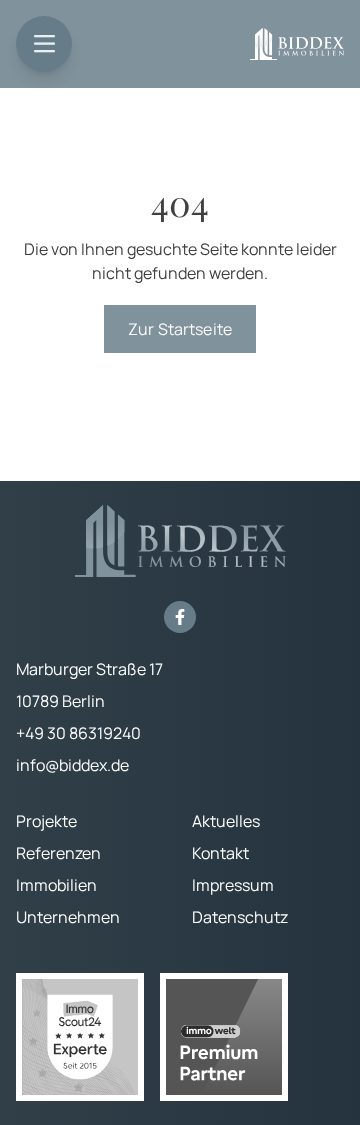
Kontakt (220, 853)
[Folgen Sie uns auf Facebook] (180, 617)
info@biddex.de (72, 765)
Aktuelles (226, 821)
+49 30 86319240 (78, 733)
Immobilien (56, 885)
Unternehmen (68, 917)
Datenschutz (240, 917)
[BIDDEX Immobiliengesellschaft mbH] (297, 44)
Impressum (233, 885)
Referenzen (58, 853)
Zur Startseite (180, 329)
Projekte (46, 821)
